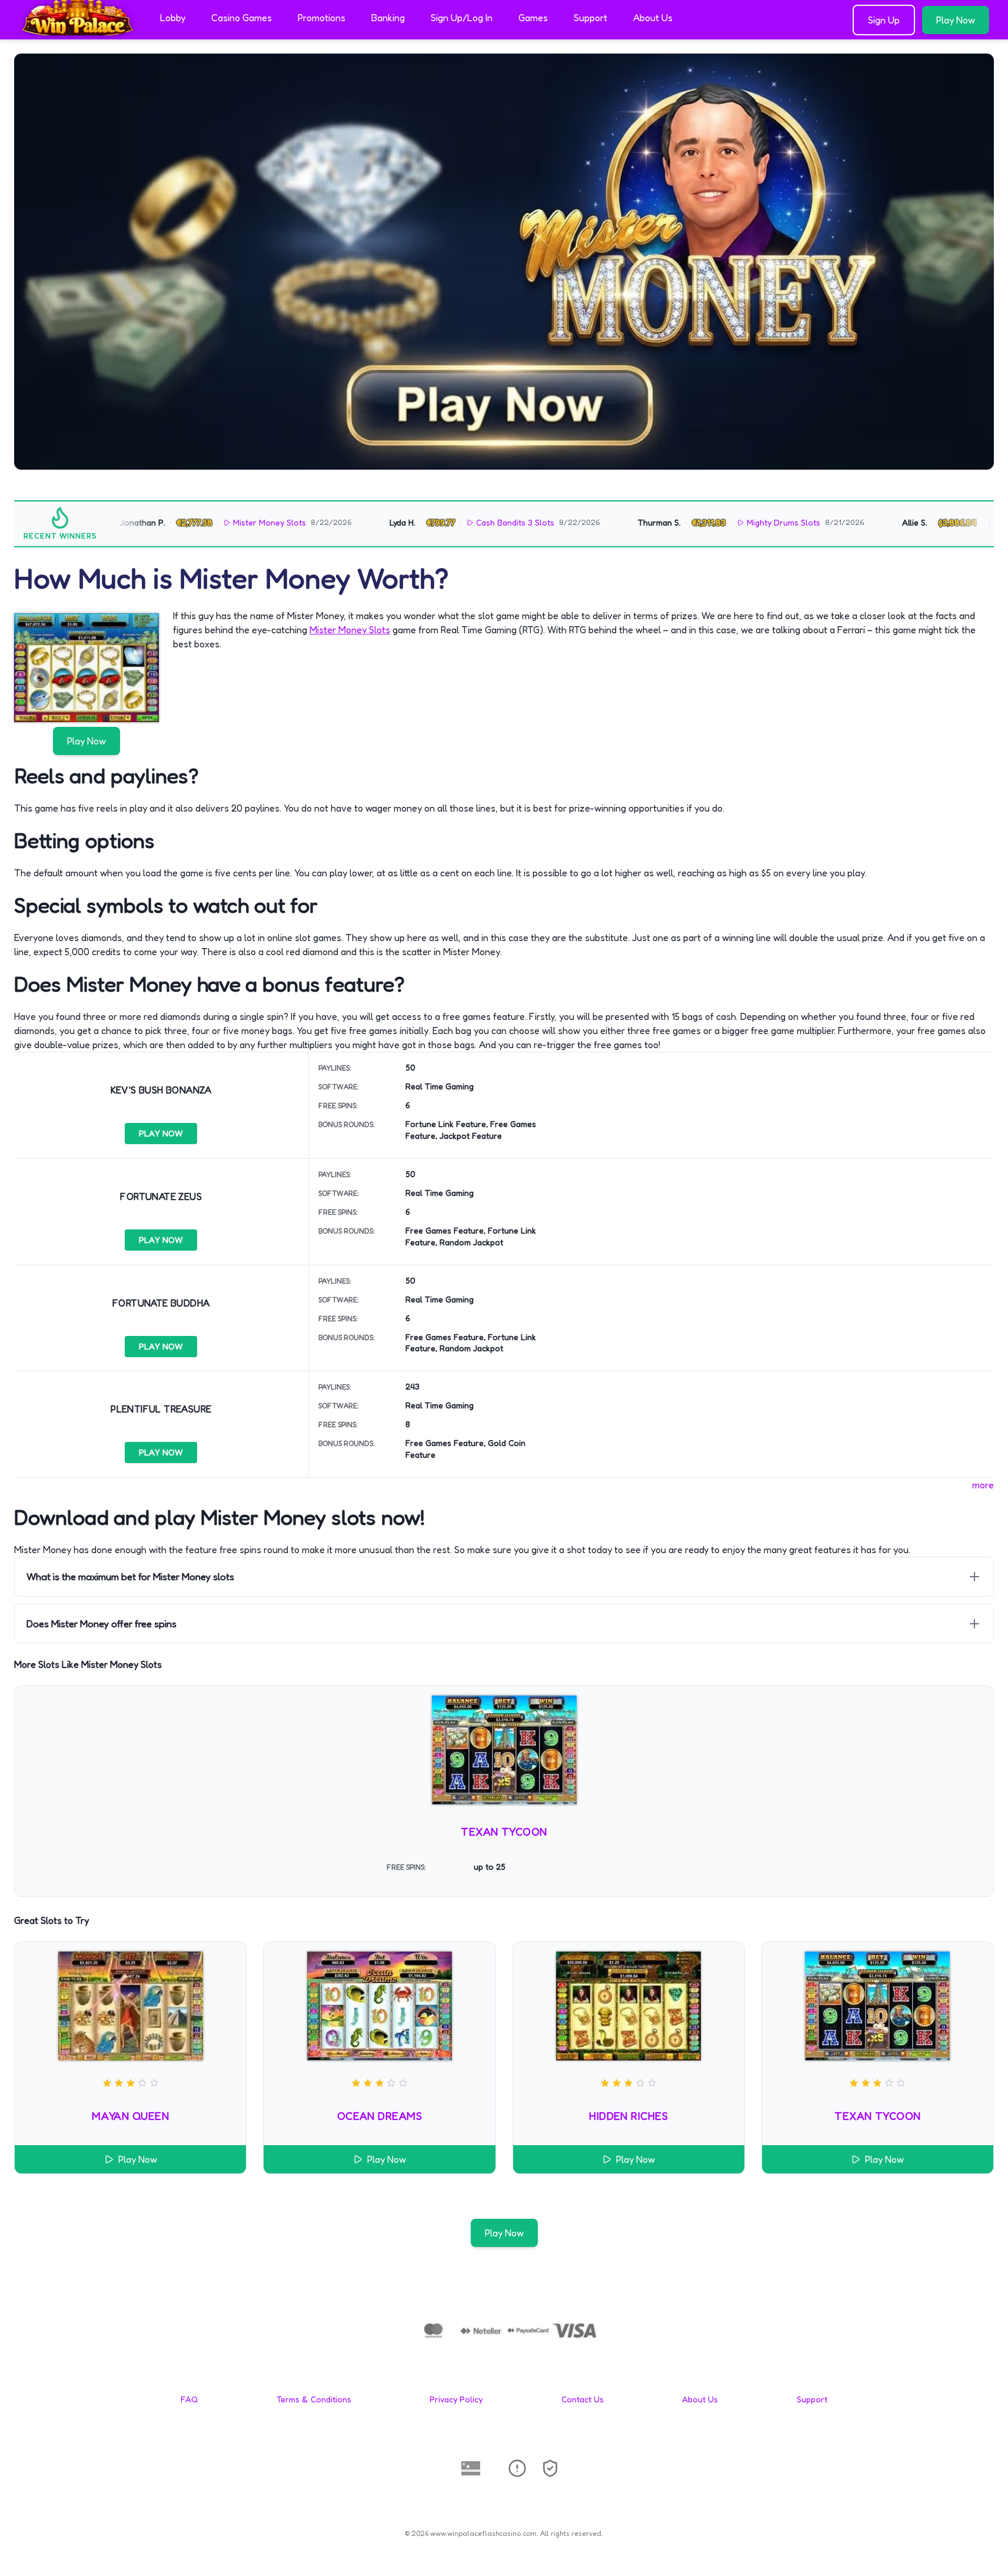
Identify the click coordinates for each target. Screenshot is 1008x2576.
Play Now (956, 20)
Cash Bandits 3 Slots (472, 522)
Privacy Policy (456, 2399)
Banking (388, 18)
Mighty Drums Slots (741, 522)
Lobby (173, 18)
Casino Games (242, 18)
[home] (78, 31)
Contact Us (583, 2399)
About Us (653, 18)
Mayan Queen (130, 2116)
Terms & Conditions (314, 2399)
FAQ (189, 2399)
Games (533, 18)
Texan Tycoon (504, 1832)
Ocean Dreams (380, 2116)
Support (591, 18)
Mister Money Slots (227, 522)
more (983, 1485)
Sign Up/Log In (462, 18)
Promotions (322, 18)
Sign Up (884, 20)
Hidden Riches (628, 2116)
